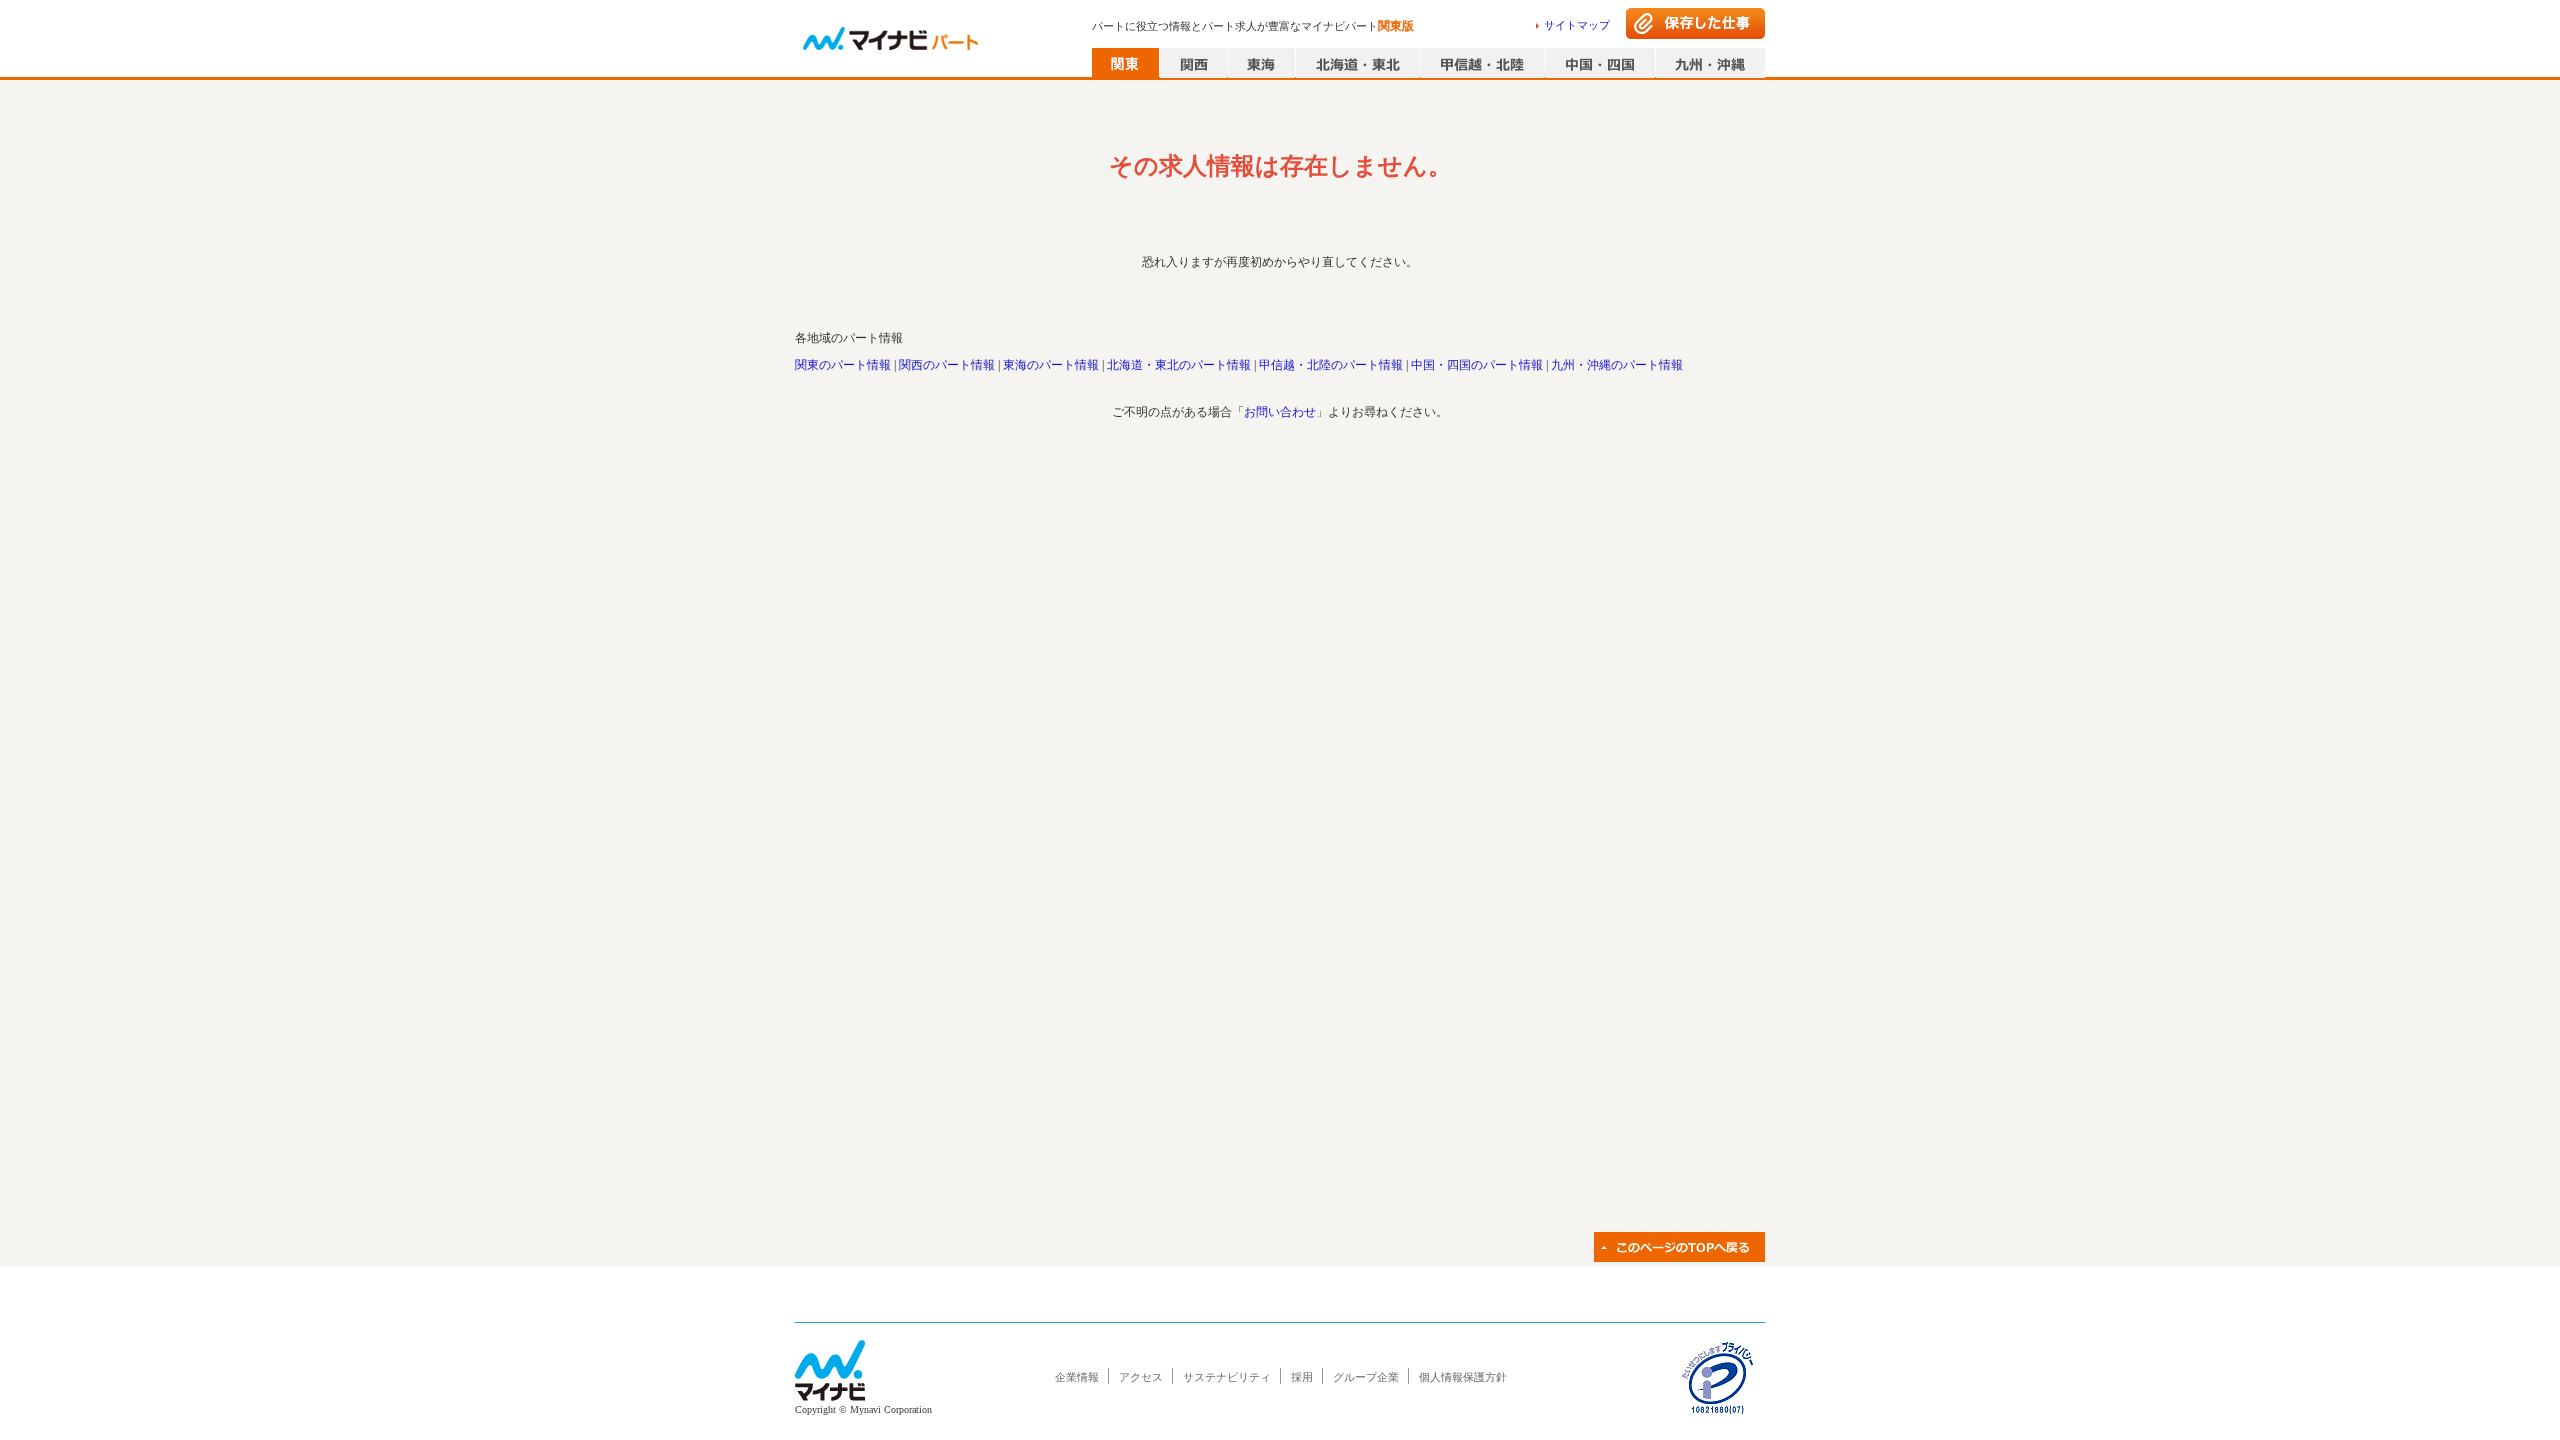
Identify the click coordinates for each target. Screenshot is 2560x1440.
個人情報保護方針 (1463, 1377)
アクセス (1141, 1377)
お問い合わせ (1280, 412)
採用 (1302, 1377)
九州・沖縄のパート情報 (1617, 365)
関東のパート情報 (843, 365)
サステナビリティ (1227, 1377)
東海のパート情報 (1051, 365)
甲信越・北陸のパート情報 (1331, 365)
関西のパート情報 (947, 365)
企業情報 (1077, 1377)
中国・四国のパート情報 (1477, 365)
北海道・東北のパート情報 (1179, 365)
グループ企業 (1366, 1377)
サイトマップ (1577, 25)
